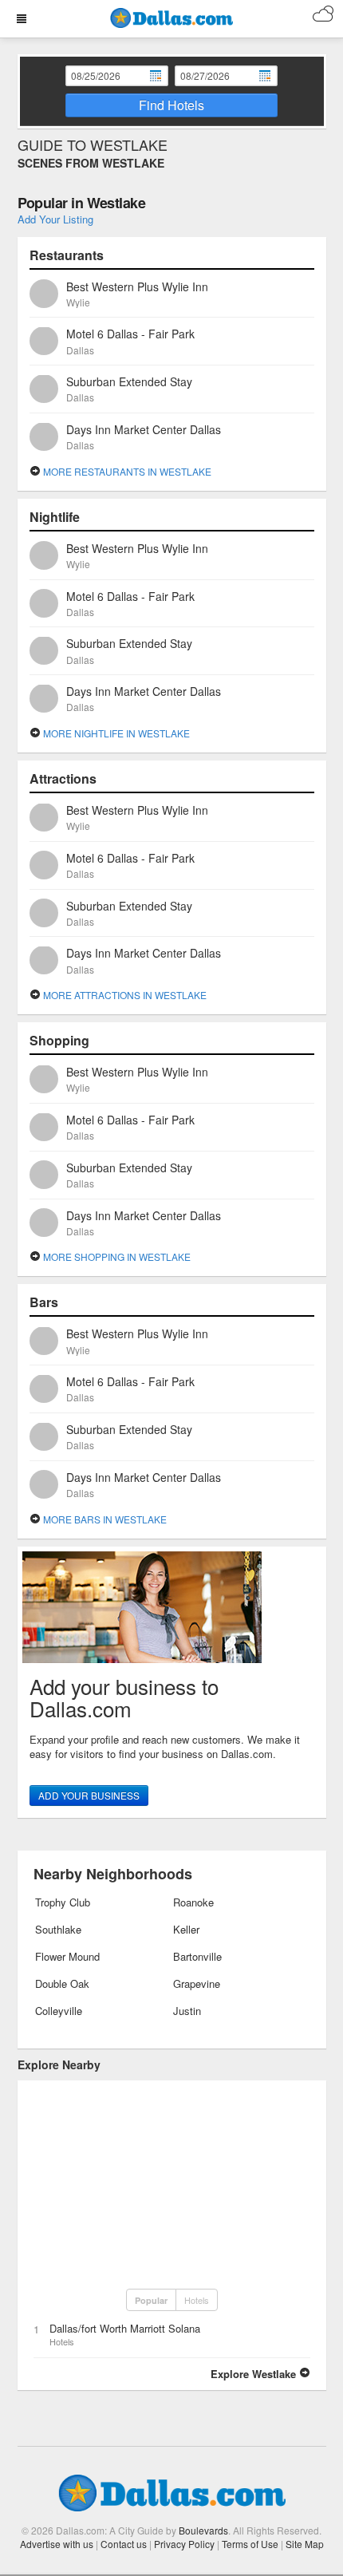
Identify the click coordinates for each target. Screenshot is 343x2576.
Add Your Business (89, 1795)
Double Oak (62, 1983)
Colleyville (59, 2011)
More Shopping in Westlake (116, 1256)
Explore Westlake (255, 2374)
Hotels (197, 2300)
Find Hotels (171, 105)
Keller (186, 1929)
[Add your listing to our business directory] (172, 1607)
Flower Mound (67, 1956)
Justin (187, 2011)
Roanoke (193, 1902)
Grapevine (197, 1983)
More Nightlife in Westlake (115, 733)
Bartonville (197, 1956)
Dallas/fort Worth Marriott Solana (125, 2328)
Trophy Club (63, 1902)
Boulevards (203, 2530)
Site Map (305, 2544)
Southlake (58, 1929)
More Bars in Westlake (104, 1519)
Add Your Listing (55, 219)
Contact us (124, 2544)
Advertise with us (57, 2544)
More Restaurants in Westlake (126, 471)
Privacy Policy (184, 2544)
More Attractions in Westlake (124, 995)
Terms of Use (250, 2544)
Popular (151, 2300)
